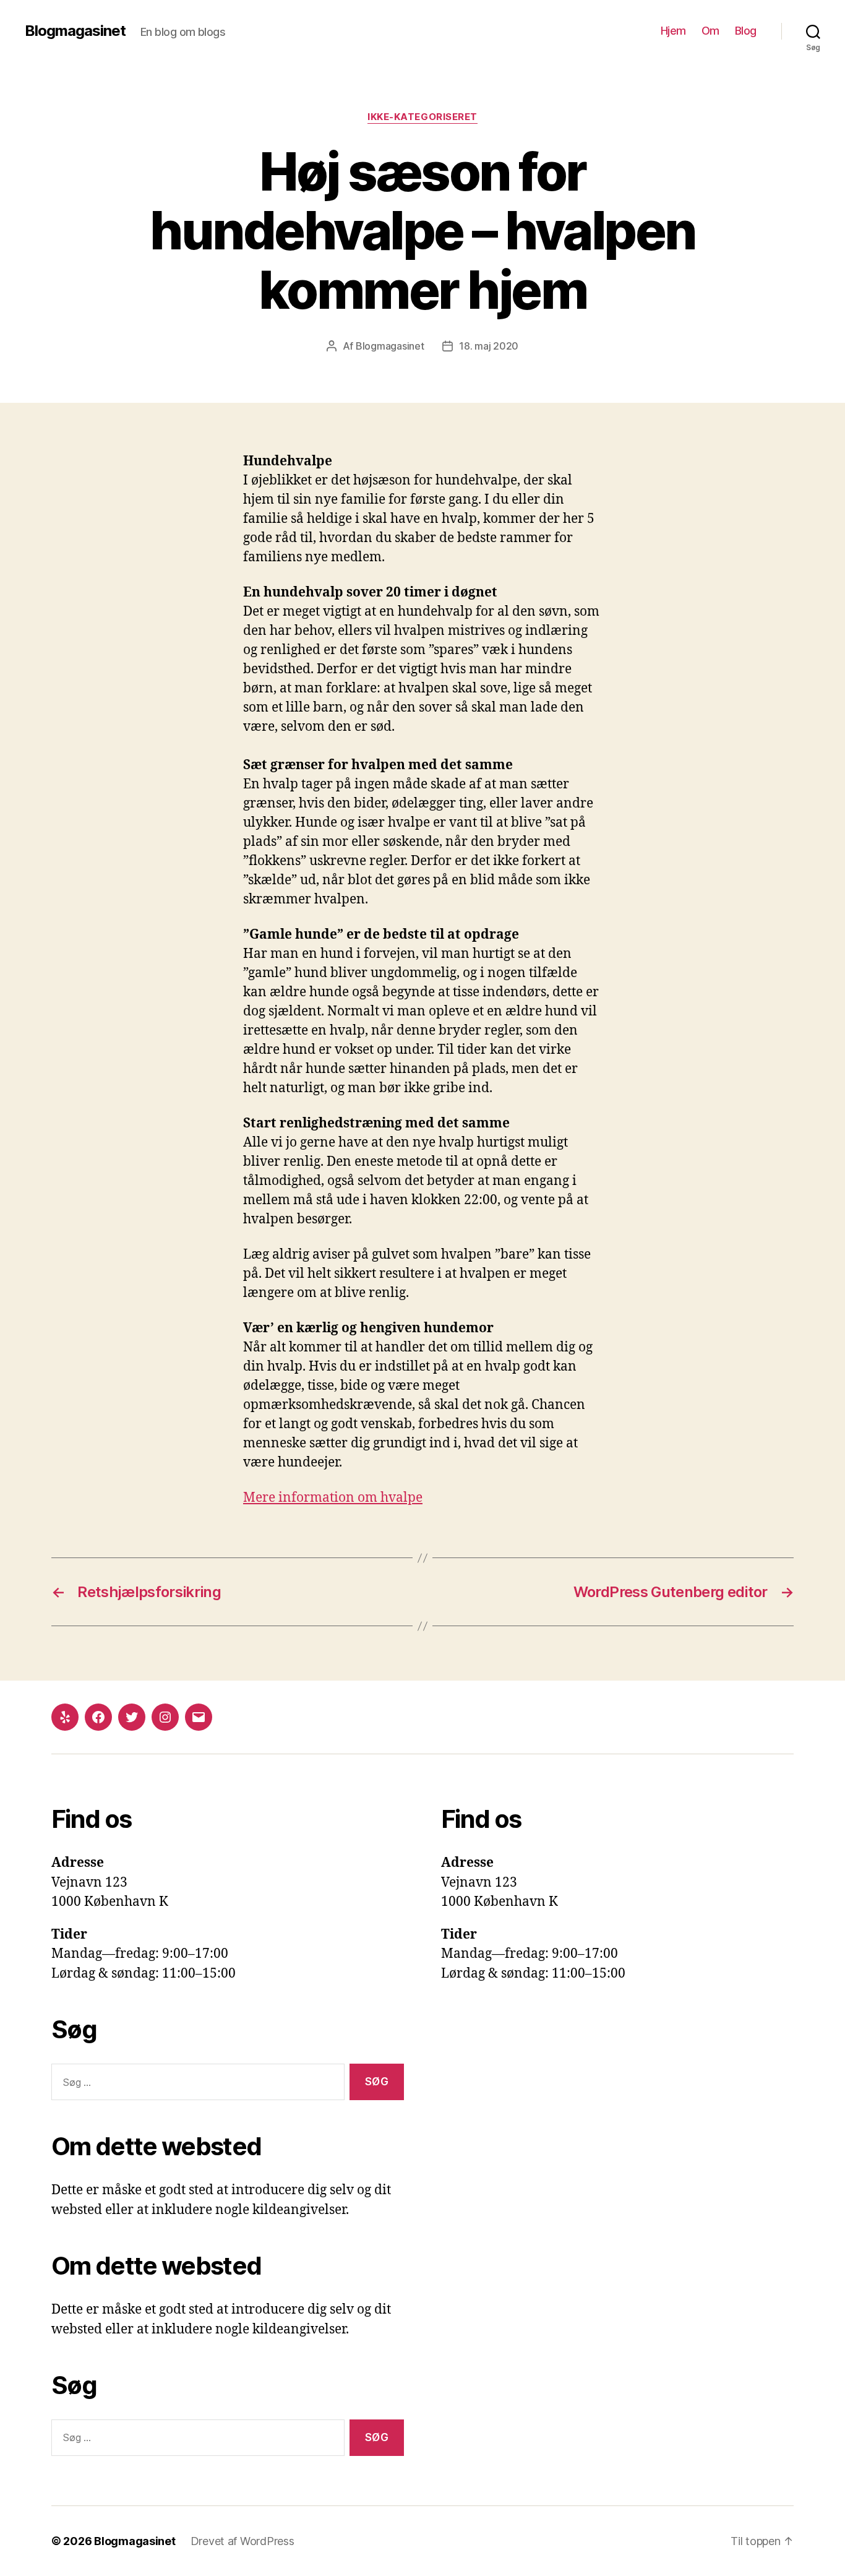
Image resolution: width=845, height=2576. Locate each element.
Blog (746, 31)
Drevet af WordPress (242, 2541)
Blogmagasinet (75, 31)
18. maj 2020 (489, 346)
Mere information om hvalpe (333, 1498)
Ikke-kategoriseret (422, 117)
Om (710, 31)
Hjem (673, 31)
